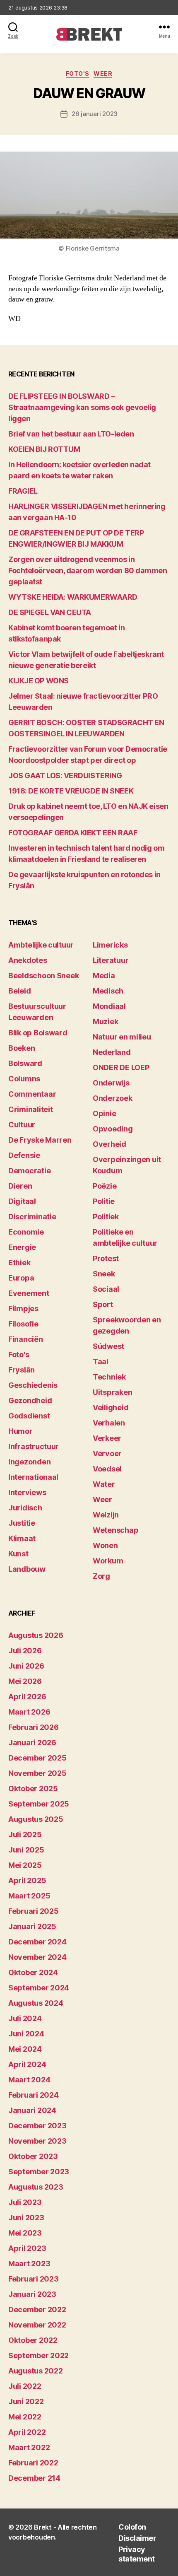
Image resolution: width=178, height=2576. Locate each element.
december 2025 (37, 1758)
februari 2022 (33, 2463)
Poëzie (105, 1186)
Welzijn (106, 1515)
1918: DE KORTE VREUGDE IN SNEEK (71, 791)
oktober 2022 (33, 2340)
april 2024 (27, 2064)
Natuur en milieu (122, 1037)
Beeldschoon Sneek (43, 976)
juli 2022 (25, 2386)
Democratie (29, 1171)
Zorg (101, 1576)
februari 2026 (34, 1727)
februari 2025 (34, 1911)
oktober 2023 (33, 2156)
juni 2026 (26, 1666)
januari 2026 (32, 1743)
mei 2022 (25, 2417)
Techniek (109, 1377)
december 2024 (37, 1942)
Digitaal (22, 1201)
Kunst (18, 1554)
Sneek (104, 1274)
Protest (106, 1258)
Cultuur (22, 1125)
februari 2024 (34, 2095)
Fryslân (22, 1370)
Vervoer (107, 1453)
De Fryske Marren (40, 1140)
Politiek (106, 1217)
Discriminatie (32, 1217)
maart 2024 (29, 2080)
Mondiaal (109, 1006)
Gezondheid (30, 1400)
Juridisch (25, 1508)
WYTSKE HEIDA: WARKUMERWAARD (73, 597)
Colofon (132, 2527)
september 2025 (39, 1804)
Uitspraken (112, 1392)
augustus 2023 (36, 2187)
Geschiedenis (33, 1385)
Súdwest (108, 1346)
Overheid (109, 1144)
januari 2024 (32, 2110)
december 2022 (37, 2309)
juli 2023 (25, 2202)
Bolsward (25, 1063)
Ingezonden (29, 1462)
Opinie (104, 1113)
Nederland (112, 1052)
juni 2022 (26, 2401)
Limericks (110, 945)
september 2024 (39, 1988)
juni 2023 (26, 2218)
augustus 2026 (36, 1635)
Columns (24, 1079)
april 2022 (27, 2432)
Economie (26, 1232)
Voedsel (107, 1469)
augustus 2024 (36, 2003)
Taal (101, 1362)
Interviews (27, 1492)
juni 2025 (26, 1850)
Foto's (78, 74)
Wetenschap (115, 1530)
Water (104, 1484)
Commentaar (32, 1094)
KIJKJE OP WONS (38, 681)
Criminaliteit (31, 1109)
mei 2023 (25, 2233)
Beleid (19, 991)
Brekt (43, 2527)
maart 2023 (29, 2264)
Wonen (105, 1545)
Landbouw (27, 1569)
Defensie (24, 1155)
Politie (104, 1201)
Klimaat (22, 1538)
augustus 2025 (36, 1819)
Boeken (22, 1048)
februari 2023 (34, 2279)
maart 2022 (29, 2447)
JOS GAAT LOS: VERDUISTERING (65, 775)
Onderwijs (111, 1083)
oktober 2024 (33, 1972)
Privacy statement (137, 2554)
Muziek (105, 1021)
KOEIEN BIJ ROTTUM (44, 449)
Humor (20, 1431)
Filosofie (23, 1324)
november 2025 (37, 1773)
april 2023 (27, 2248)
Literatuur (111, 960)
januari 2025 (32, 1926)
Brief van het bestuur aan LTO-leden (71, 434)
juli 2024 (25, 2018)
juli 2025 (25, 1834)
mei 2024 (25, 2049)
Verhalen (109, 1423)
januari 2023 (32, 2294)
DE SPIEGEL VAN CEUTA (50, 612)
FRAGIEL (23, 491)
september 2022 (38, 2355)
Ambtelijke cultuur (41, 945)
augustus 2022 (36, 2371)
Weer (103, 74)
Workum (108, 1561)
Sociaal (106, 1289)
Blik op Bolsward (38, 1033)
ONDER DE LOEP (121, 1067)
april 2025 (27, 1880)
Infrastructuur (34, 1446)
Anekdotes (28, 960)
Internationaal (33, 1477)
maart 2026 (29, 1712)
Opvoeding (113, 1129)
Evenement (29, 1293)
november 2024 (37, 1957)
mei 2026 (25, 1681)
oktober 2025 (33, 1788)
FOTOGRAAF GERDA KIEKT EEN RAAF (73, 833)
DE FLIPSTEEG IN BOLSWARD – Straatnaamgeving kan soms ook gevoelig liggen (82, 407)
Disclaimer (137, 2538)
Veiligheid (111, 1407)
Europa (21, 1278)
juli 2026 (25, 1651)
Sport (103, 1304)
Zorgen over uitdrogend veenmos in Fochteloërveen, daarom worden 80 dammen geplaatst (88, 570)
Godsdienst (29, 1416)
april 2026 (27, 1697)
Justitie (22, 1523)
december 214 (34, 2478)
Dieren (20, 1186)
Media (104, 976)
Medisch (108, 991)
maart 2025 (29, 1896)
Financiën (26, 1339)
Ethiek (19, 1263)
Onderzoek (113, 1098)
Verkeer (107, 1438)
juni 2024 (26, 2034)
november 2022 (37, 2325)
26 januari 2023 (95, 114)
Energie (22, 1247)
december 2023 (37, 2126)
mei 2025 (25, 1865)
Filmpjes (23, 1309)
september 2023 (39, 2172)
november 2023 (37, 2141)
